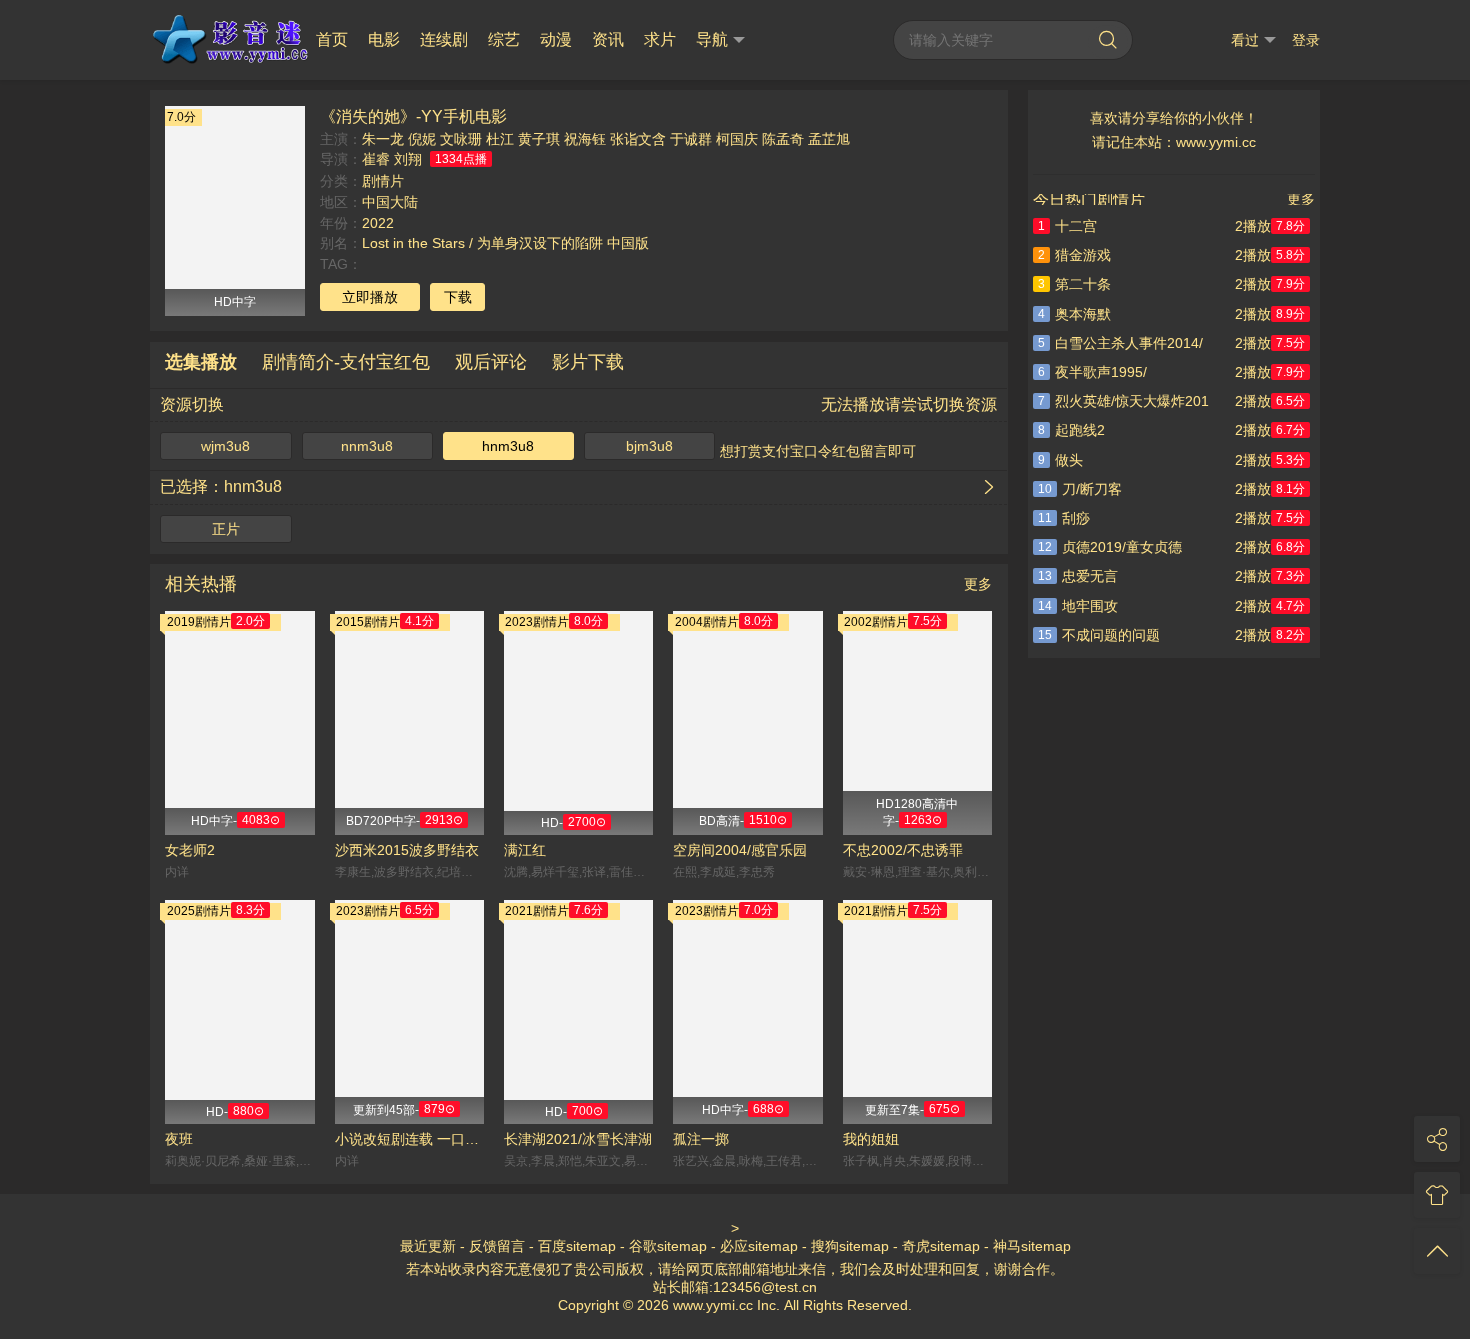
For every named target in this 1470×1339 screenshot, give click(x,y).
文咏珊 (461, 139)
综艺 (504, 39)
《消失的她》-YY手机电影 (413, 116)
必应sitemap (759, 1246)
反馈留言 (497, 1246)
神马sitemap (1032, 1246)
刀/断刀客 (1080, 489)
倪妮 (422, 139)
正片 (226, 529)
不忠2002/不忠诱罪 (903, 850)
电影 (384, 39)
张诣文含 (638, 139)
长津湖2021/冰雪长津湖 (578, 1139)
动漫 (556, 39)
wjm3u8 (225, 446)
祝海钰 (585, 139)
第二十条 (1074, 284)
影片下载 (588, 362)
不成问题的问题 (1099, 635)
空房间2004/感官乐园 (740, 850)
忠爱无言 (1078, 576)
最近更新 (428, 1246)
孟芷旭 (829, 139)
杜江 (500, 139)
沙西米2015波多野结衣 (407, 850)
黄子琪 (539, 139)
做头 (1060, 460)
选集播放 (201, 362)
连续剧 (444, 39)
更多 (978, 584)
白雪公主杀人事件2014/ (1120, 343)
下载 (458, 297)
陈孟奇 (783, 139)
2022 (378, 223)
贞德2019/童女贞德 (1110, 547)
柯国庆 (737, 139)
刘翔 (408, 159)
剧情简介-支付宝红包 (346, 362)
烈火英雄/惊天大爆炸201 (1123, 401)
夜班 (179, 1139)
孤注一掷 (701, 1139)
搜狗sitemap (850, 1246)
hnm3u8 (508, 446)
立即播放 (370, 297)
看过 (1245, 40)
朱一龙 (383, 139)
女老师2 (190, 850)
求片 (660, 39)
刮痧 (1064, 518)
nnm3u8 (367, 446)
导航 (712, 39)
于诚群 (691, 139)
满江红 (525, 850)
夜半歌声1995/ (1092, 372)
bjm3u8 (649, 446)
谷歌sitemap (668, 1246)
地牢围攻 (1078, 606)
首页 (332, 39)
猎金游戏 (1074, 255)
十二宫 (1067, 226)
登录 (1306, 40)
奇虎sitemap (941, 1246)
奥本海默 (1074, 314)
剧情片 (383, 181)
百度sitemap (577, 1246)
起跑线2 (1071, 430)
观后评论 (491, 362)
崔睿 (376, 159)
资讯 (608, 39)
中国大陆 (390, 202)
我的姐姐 (871, 1139)
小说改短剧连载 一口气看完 (409, 1139)
